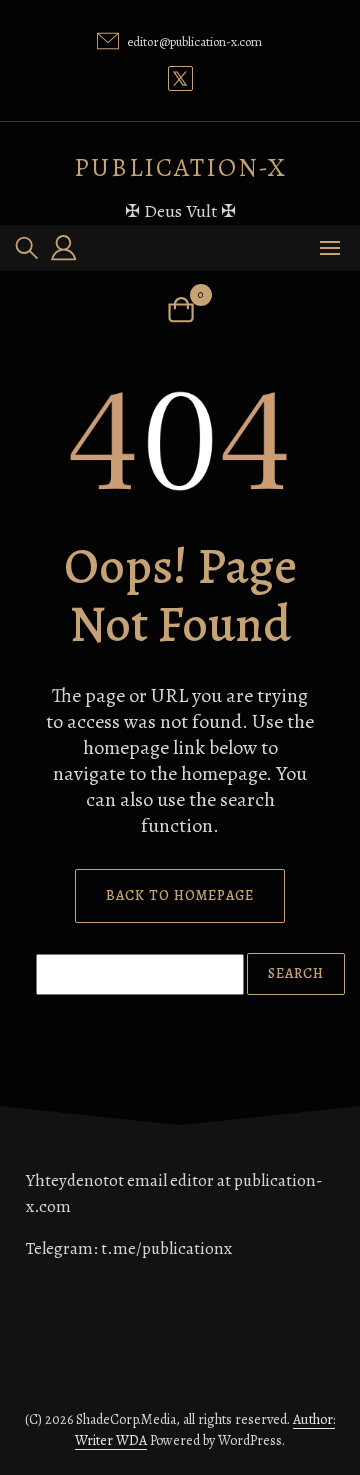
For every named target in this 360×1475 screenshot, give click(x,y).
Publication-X (180, 167)
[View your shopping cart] (180, 309)
